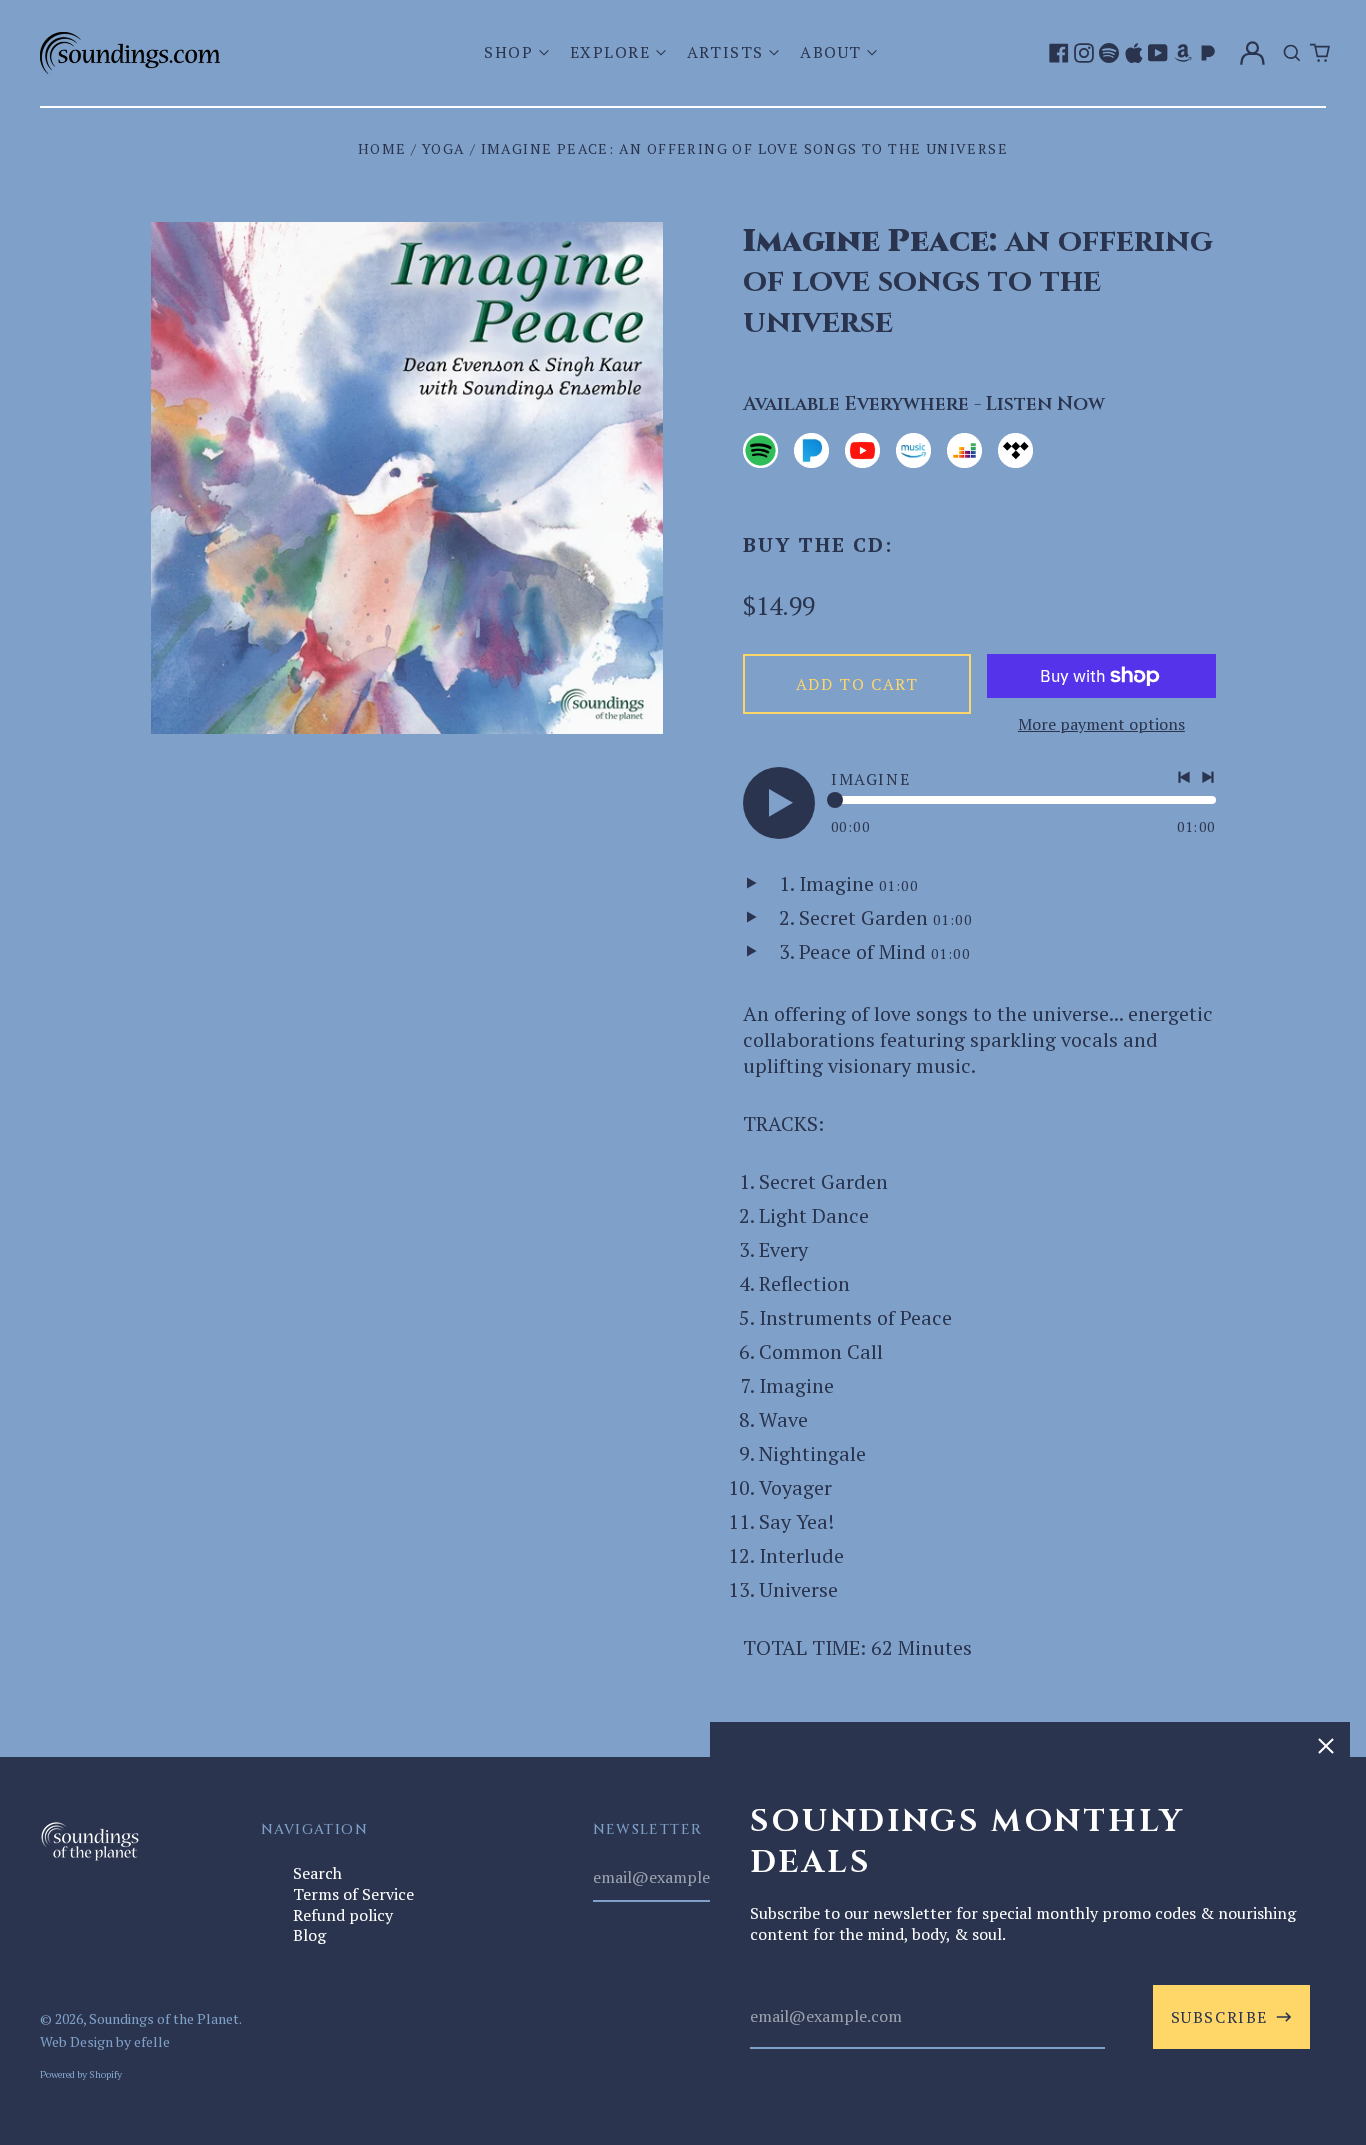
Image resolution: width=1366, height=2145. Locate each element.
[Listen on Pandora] (811, 450)
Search (317, 1873)
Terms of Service (353, 1894)
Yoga (444, 148)
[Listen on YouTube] (862, 450)
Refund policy (343, 1915)
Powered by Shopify (81, 2074)
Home (382, 148)
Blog (309, 1935)
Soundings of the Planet (164, 2018)
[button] (518, 52)
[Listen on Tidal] (1015, 450)
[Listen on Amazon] (913, 450)
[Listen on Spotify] (760, 450)
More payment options (1101, 724)
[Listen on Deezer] (964, 450)
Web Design (76, 2041)
